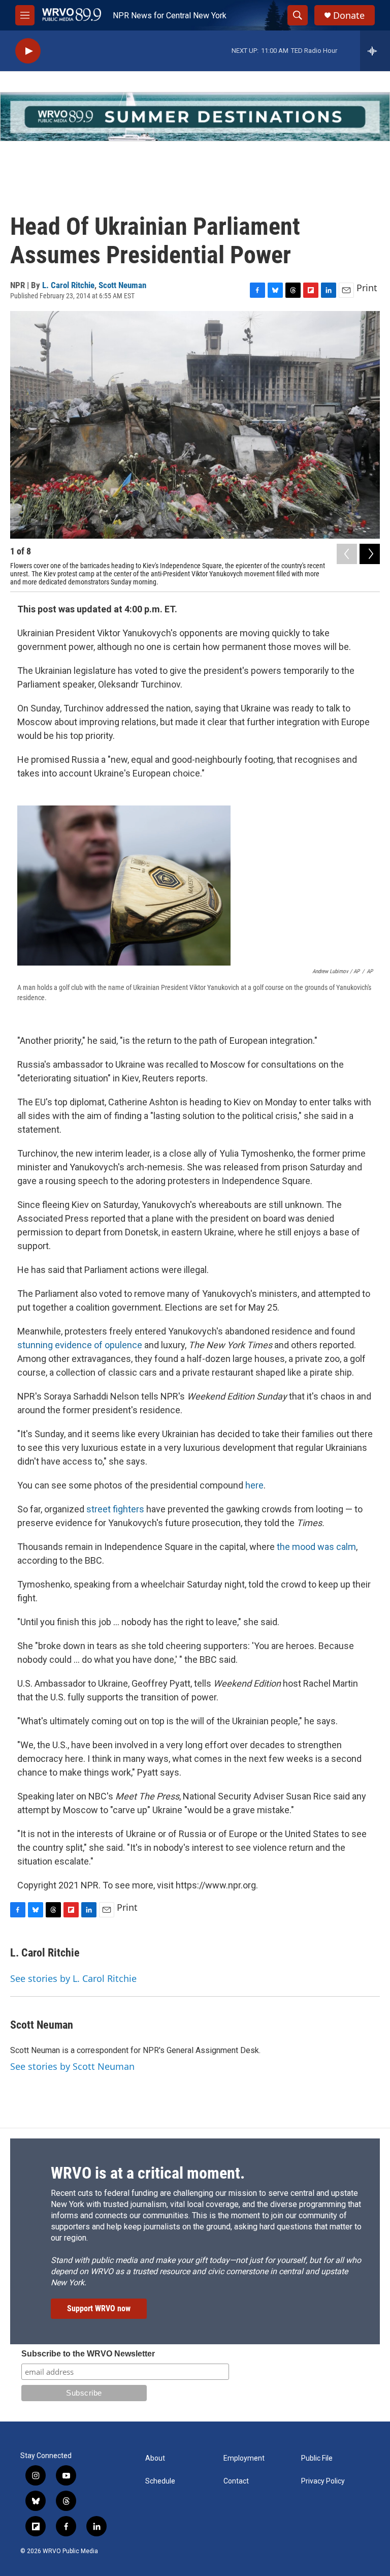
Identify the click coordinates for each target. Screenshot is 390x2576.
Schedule (160, 2481)
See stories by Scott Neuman (72, 2066)
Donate (349, 15)
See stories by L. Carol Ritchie (73, 1978)
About (155, 2458)
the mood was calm (316, 1547)
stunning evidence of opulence (80, 1345)
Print (367, 288)
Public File (317, 2458)
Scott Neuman (122, 285)
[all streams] (375, 51)
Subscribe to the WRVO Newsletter (88, 2354)
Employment (244, 2458)
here (254, 1485)
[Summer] (195, 117)
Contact (236, 2481)
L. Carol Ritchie (68, 285)
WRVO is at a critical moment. (148, 2173)
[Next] (370, 554)
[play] (28, 51)
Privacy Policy (323, 2481)
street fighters (115, 1509)
